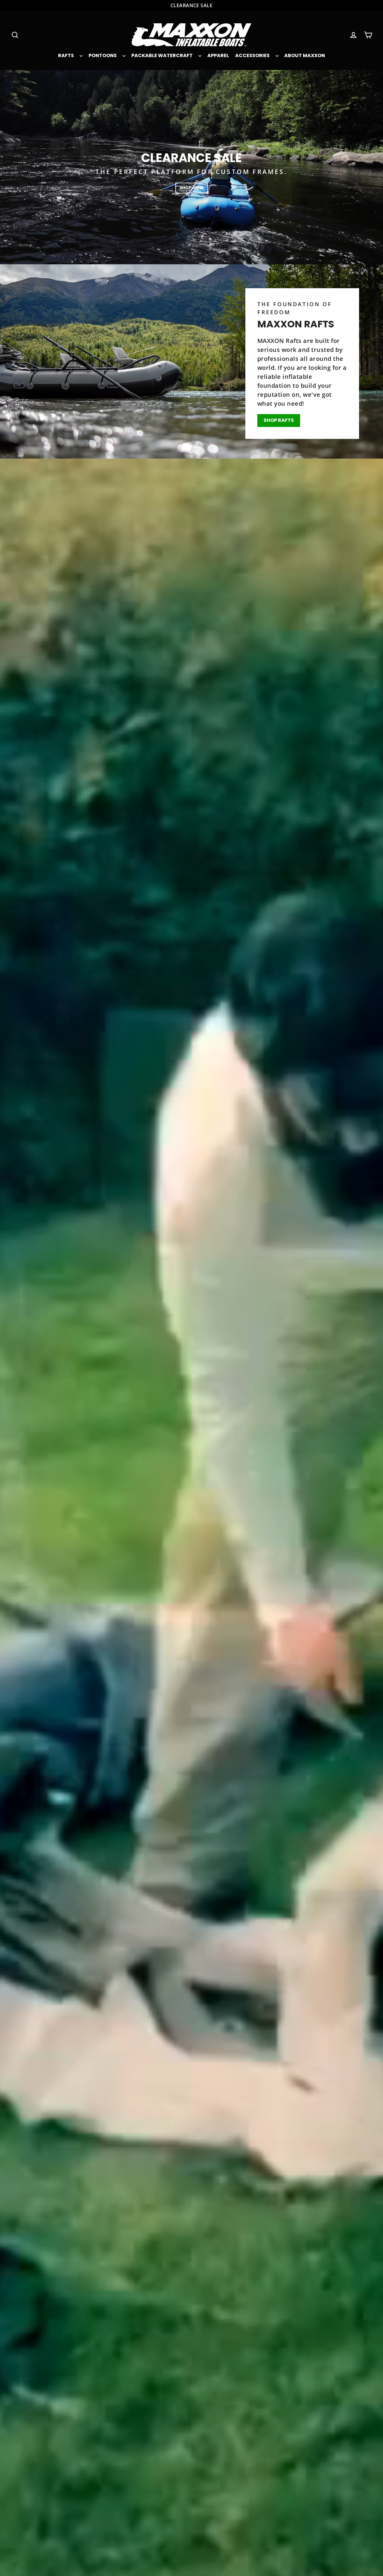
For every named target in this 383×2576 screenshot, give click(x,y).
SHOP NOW (192, 188)
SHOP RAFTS (279, 420)
